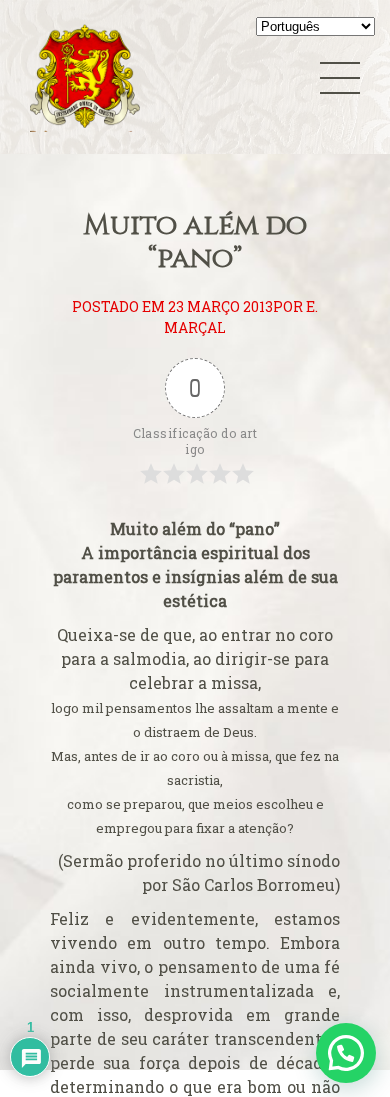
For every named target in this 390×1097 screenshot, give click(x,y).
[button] (346, 1053)
